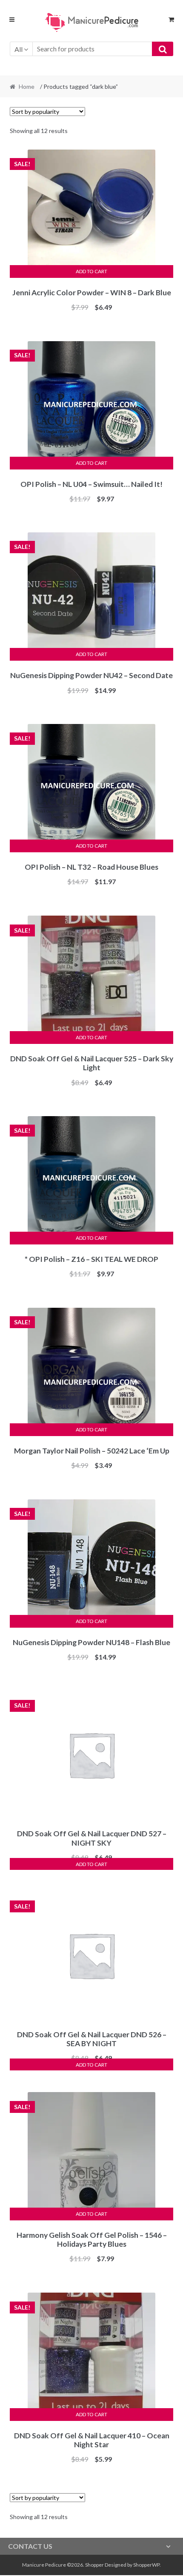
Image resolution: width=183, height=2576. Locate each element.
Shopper (94, 2565)
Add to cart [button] (91, 271)
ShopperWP (146, 2565)
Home (27, 86)
